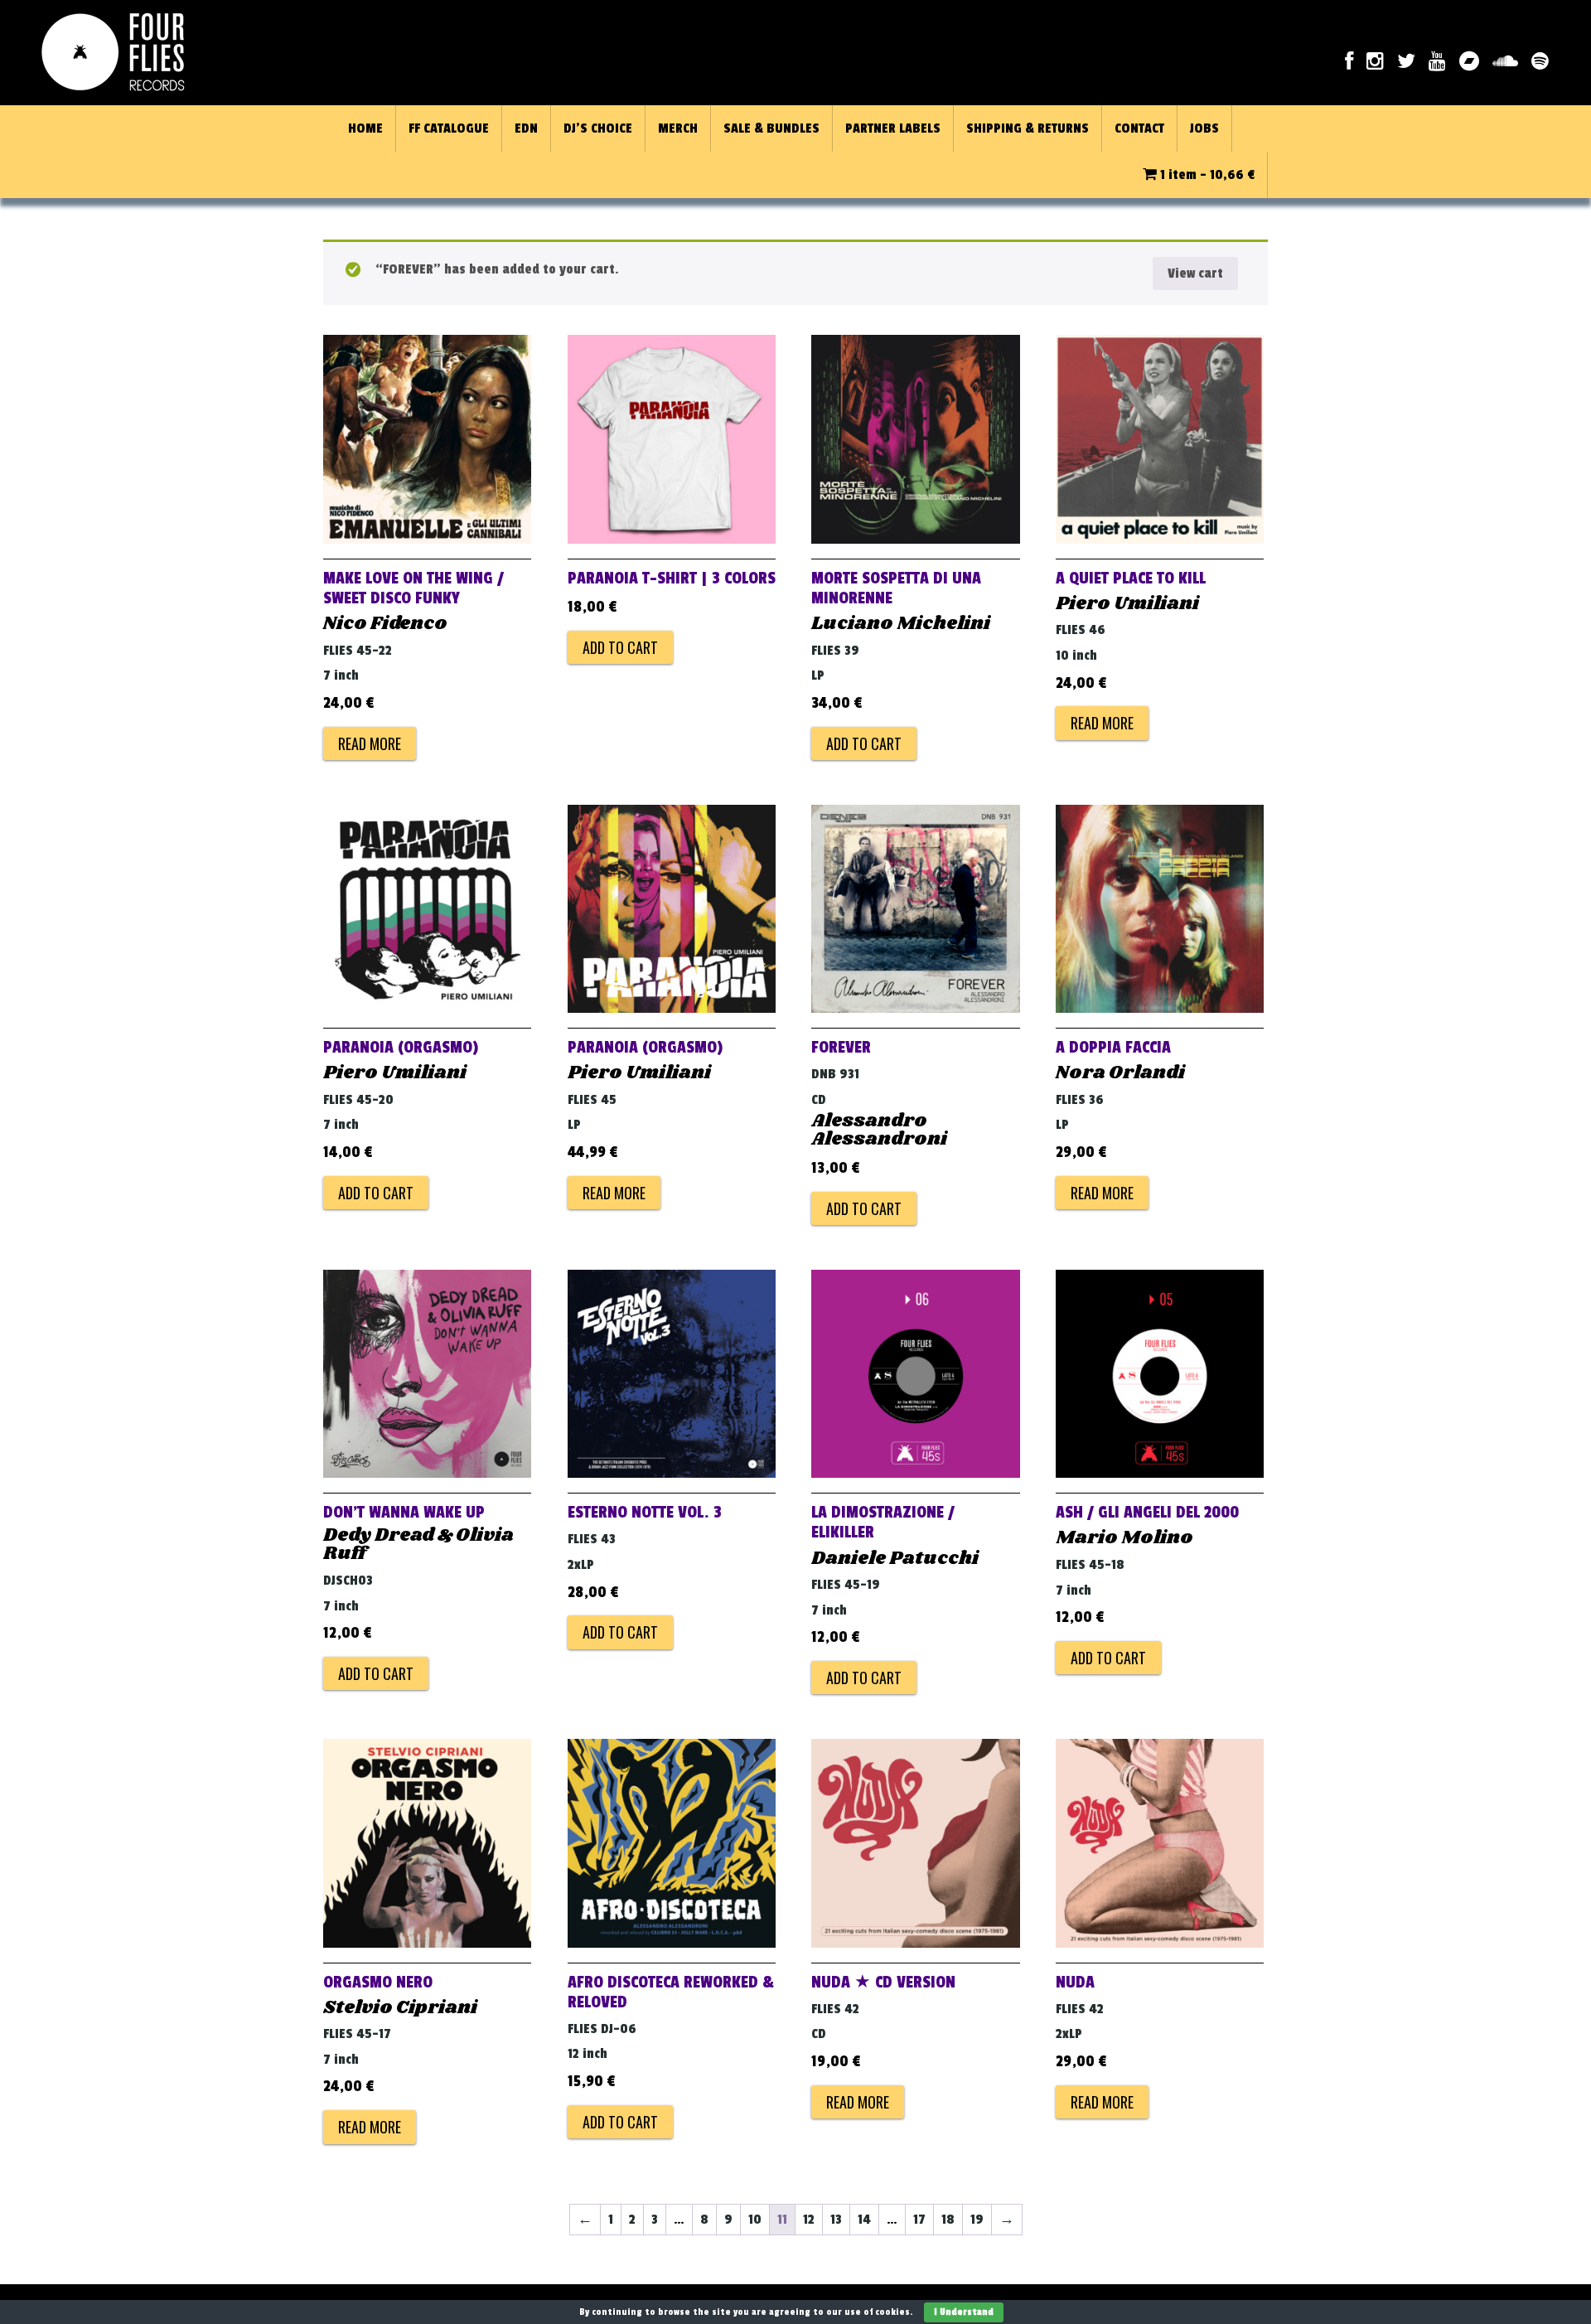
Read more (370, 743)
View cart (1195, 274)
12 (809, 2220)
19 (977, 2220)
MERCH (678, 128)
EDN (526, 128)
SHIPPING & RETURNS (1028, 128)
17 (919, 2220)
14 (864, 2220)
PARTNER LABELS (893, 128)
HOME (365, 128)
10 (755, 2220)
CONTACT (1139, 128)
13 (836, 2220)
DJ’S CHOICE (598, 128)
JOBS (1204, 128)
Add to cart (620, 647)
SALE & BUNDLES (771, 128)
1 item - (1206, 175)
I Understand (964, 2312)
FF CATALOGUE (449, 128)
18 (948, 2220)
